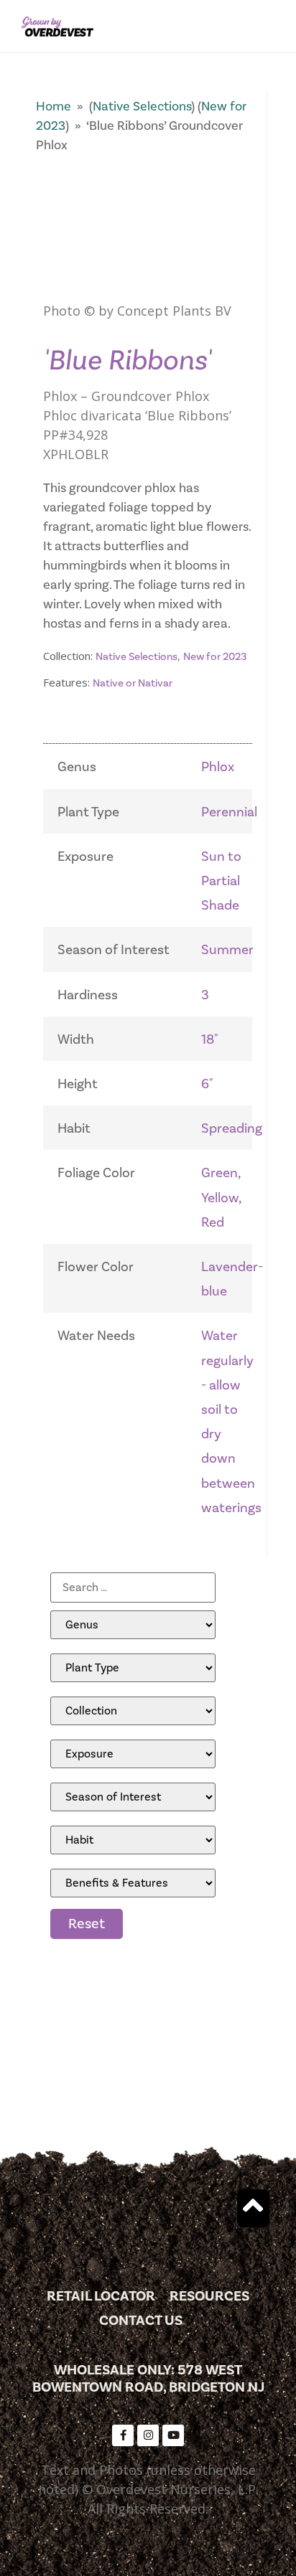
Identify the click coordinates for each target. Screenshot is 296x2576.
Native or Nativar (133, 683)
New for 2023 (215, 657)
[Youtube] (173, 2435)
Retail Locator (101, 2296)
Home (54, 107)
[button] (270, 26)
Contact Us (141, 2321)
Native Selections (142, 107)
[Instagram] (148, 2435)
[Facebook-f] (123, 2435)
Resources (209, 2296)
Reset (87, 1924)
